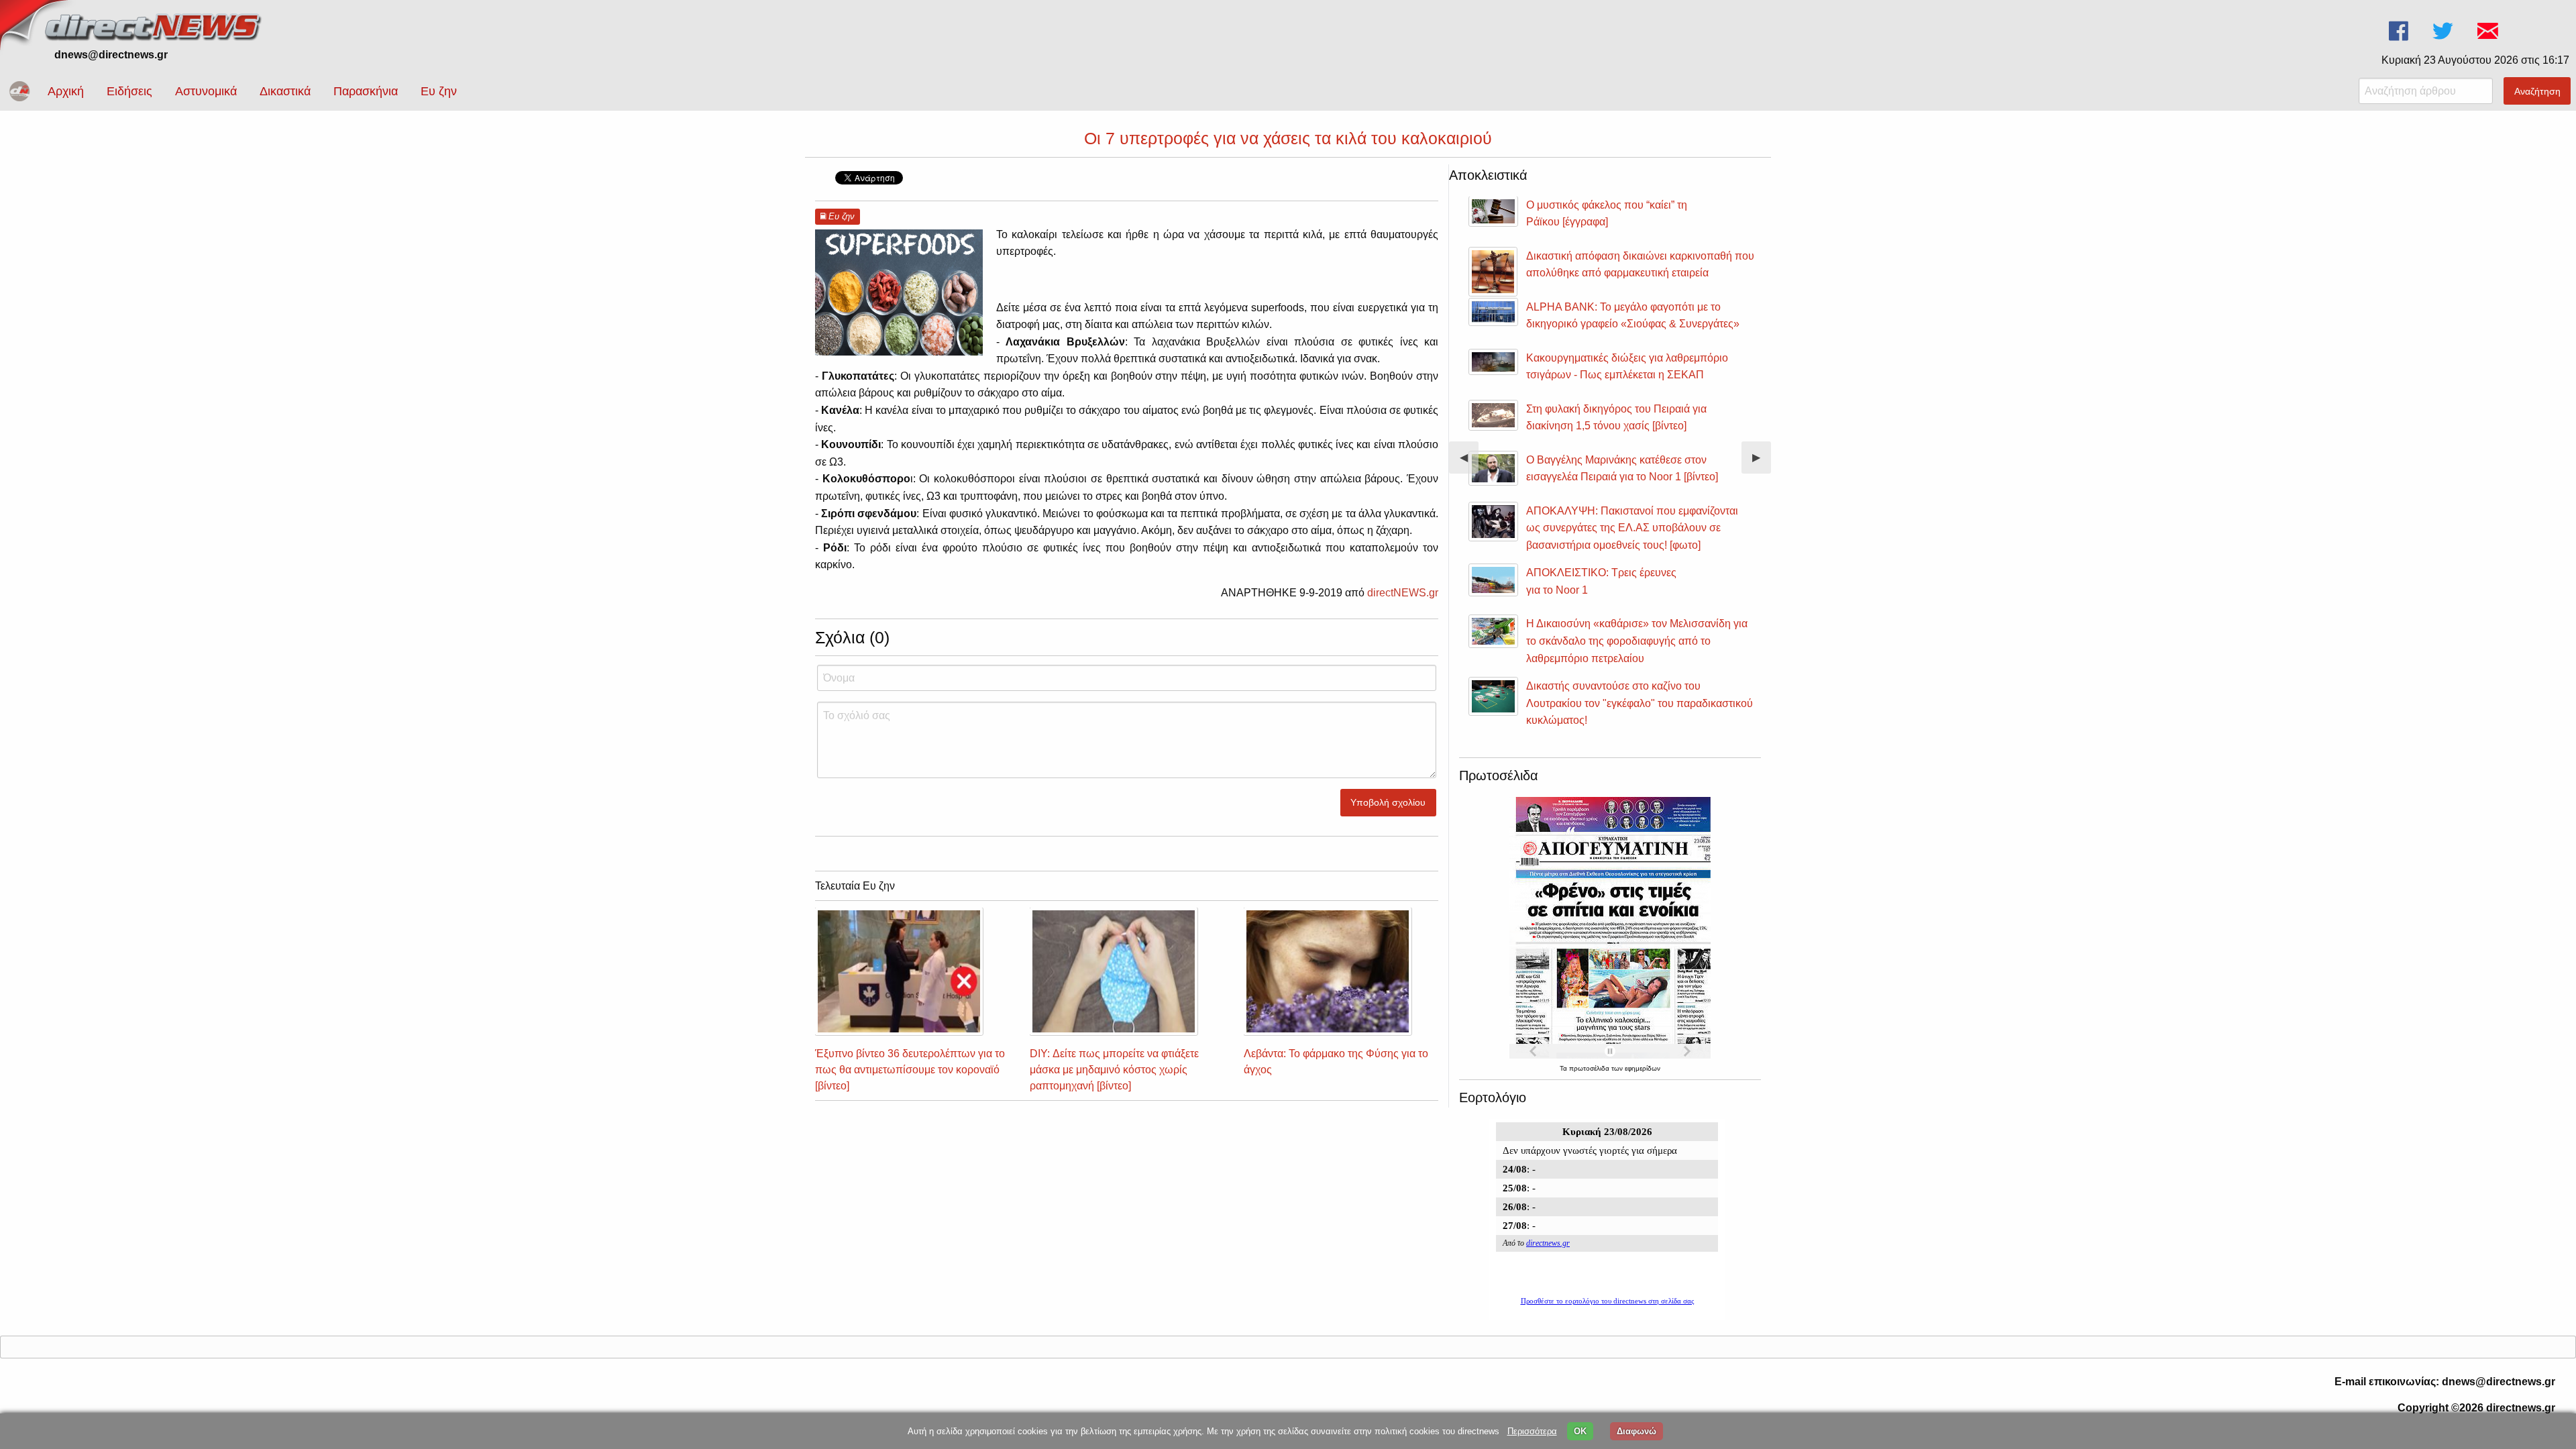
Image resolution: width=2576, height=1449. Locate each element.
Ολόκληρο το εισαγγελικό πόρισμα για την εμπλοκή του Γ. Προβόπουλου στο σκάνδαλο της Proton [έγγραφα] (1631, 324)
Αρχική (66, 91)
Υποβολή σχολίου (1388, 802)
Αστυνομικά (206, 91)
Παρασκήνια (366, 91)
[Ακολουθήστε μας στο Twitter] (2444, 31)
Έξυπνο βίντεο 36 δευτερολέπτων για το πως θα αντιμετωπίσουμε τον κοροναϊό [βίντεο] (910, 1070)
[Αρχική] (154, 25)
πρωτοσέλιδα (1590, 1068)
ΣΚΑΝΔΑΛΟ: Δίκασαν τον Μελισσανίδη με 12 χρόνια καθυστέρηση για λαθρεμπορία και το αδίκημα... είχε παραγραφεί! (1633, 386)
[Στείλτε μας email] (2489, 31)
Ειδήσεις (129, 91)
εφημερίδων (1643, 1068)
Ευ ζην (439, 91)
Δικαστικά (285, 91)
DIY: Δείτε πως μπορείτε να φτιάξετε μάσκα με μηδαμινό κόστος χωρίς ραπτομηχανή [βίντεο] (1114, 1070)
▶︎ (1762, 463)
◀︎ (1469, 463)
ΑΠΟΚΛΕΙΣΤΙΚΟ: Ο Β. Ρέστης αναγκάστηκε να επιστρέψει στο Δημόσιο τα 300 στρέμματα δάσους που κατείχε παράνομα (1636, 612)
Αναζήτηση (2537, 91)
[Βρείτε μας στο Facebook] (2400, 31)
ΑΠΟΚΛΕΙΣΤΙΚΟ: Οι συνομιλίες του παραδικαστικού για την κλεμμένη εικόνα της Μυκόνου (1630, 550)
